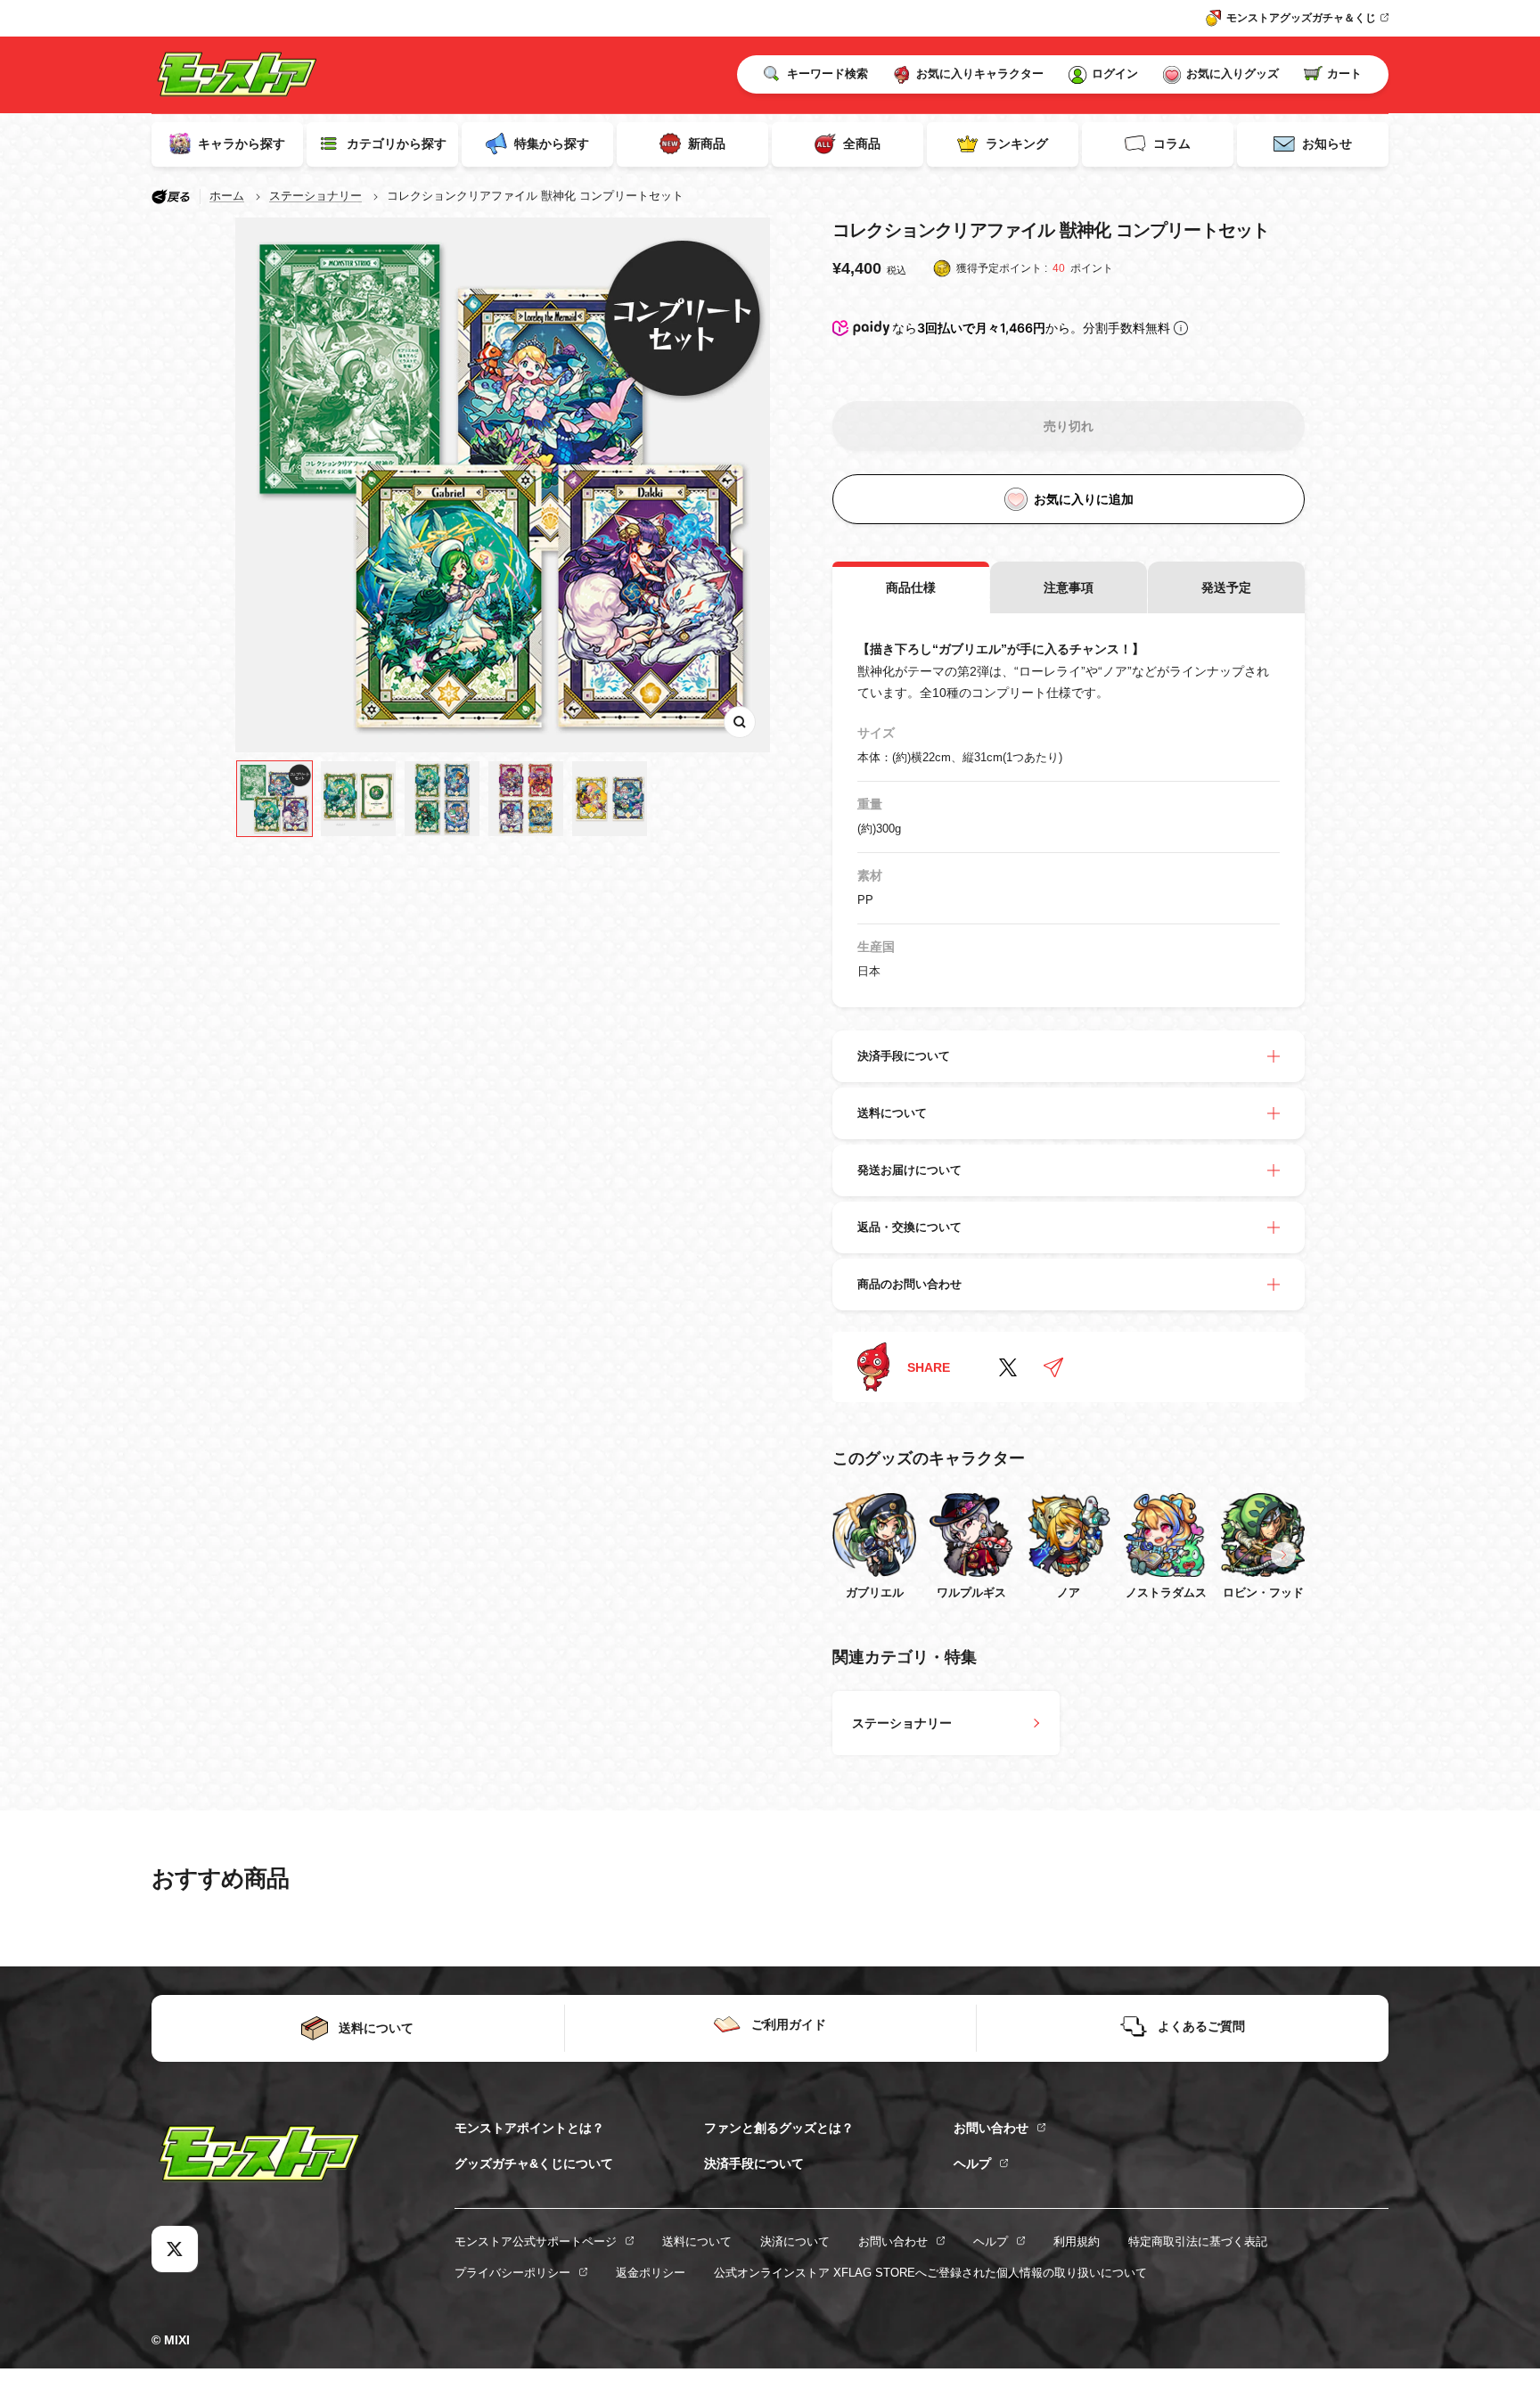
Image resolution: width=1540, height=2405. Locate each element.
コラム (1172, 144)
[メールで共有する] (1053, 1367)
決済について (795, 2241)
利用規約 (1077, 2241)
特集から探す (552, 144)
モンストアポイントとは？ (529, 2128)
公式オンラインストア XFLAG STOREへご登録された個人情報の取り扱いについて (930, 2273)
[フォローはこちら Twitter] (175, 2249)
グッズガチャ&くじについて (534, 2163)
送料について (697, 2241)
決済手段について (754, 2163)
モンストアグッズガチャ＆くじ (1301, 18)
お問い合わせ (991, 2128)
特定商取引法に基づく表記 (1198, 2241)
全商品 (862, 144)
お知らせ (1327, 144)
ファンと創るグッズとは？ (779, 2128)
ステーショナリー (315, 196)
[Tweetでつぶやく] (1008, 1367)
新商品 (707, 144)
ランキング (1017, 144)
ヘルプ (972, 2163)
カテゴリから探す (397, 144)
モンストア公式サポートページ (536, 2241)
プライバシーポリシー (512, 2273)
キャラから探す (242, 144)
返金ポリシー (651, 2273)
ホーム (227, 196)
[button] (1283, 1555)
